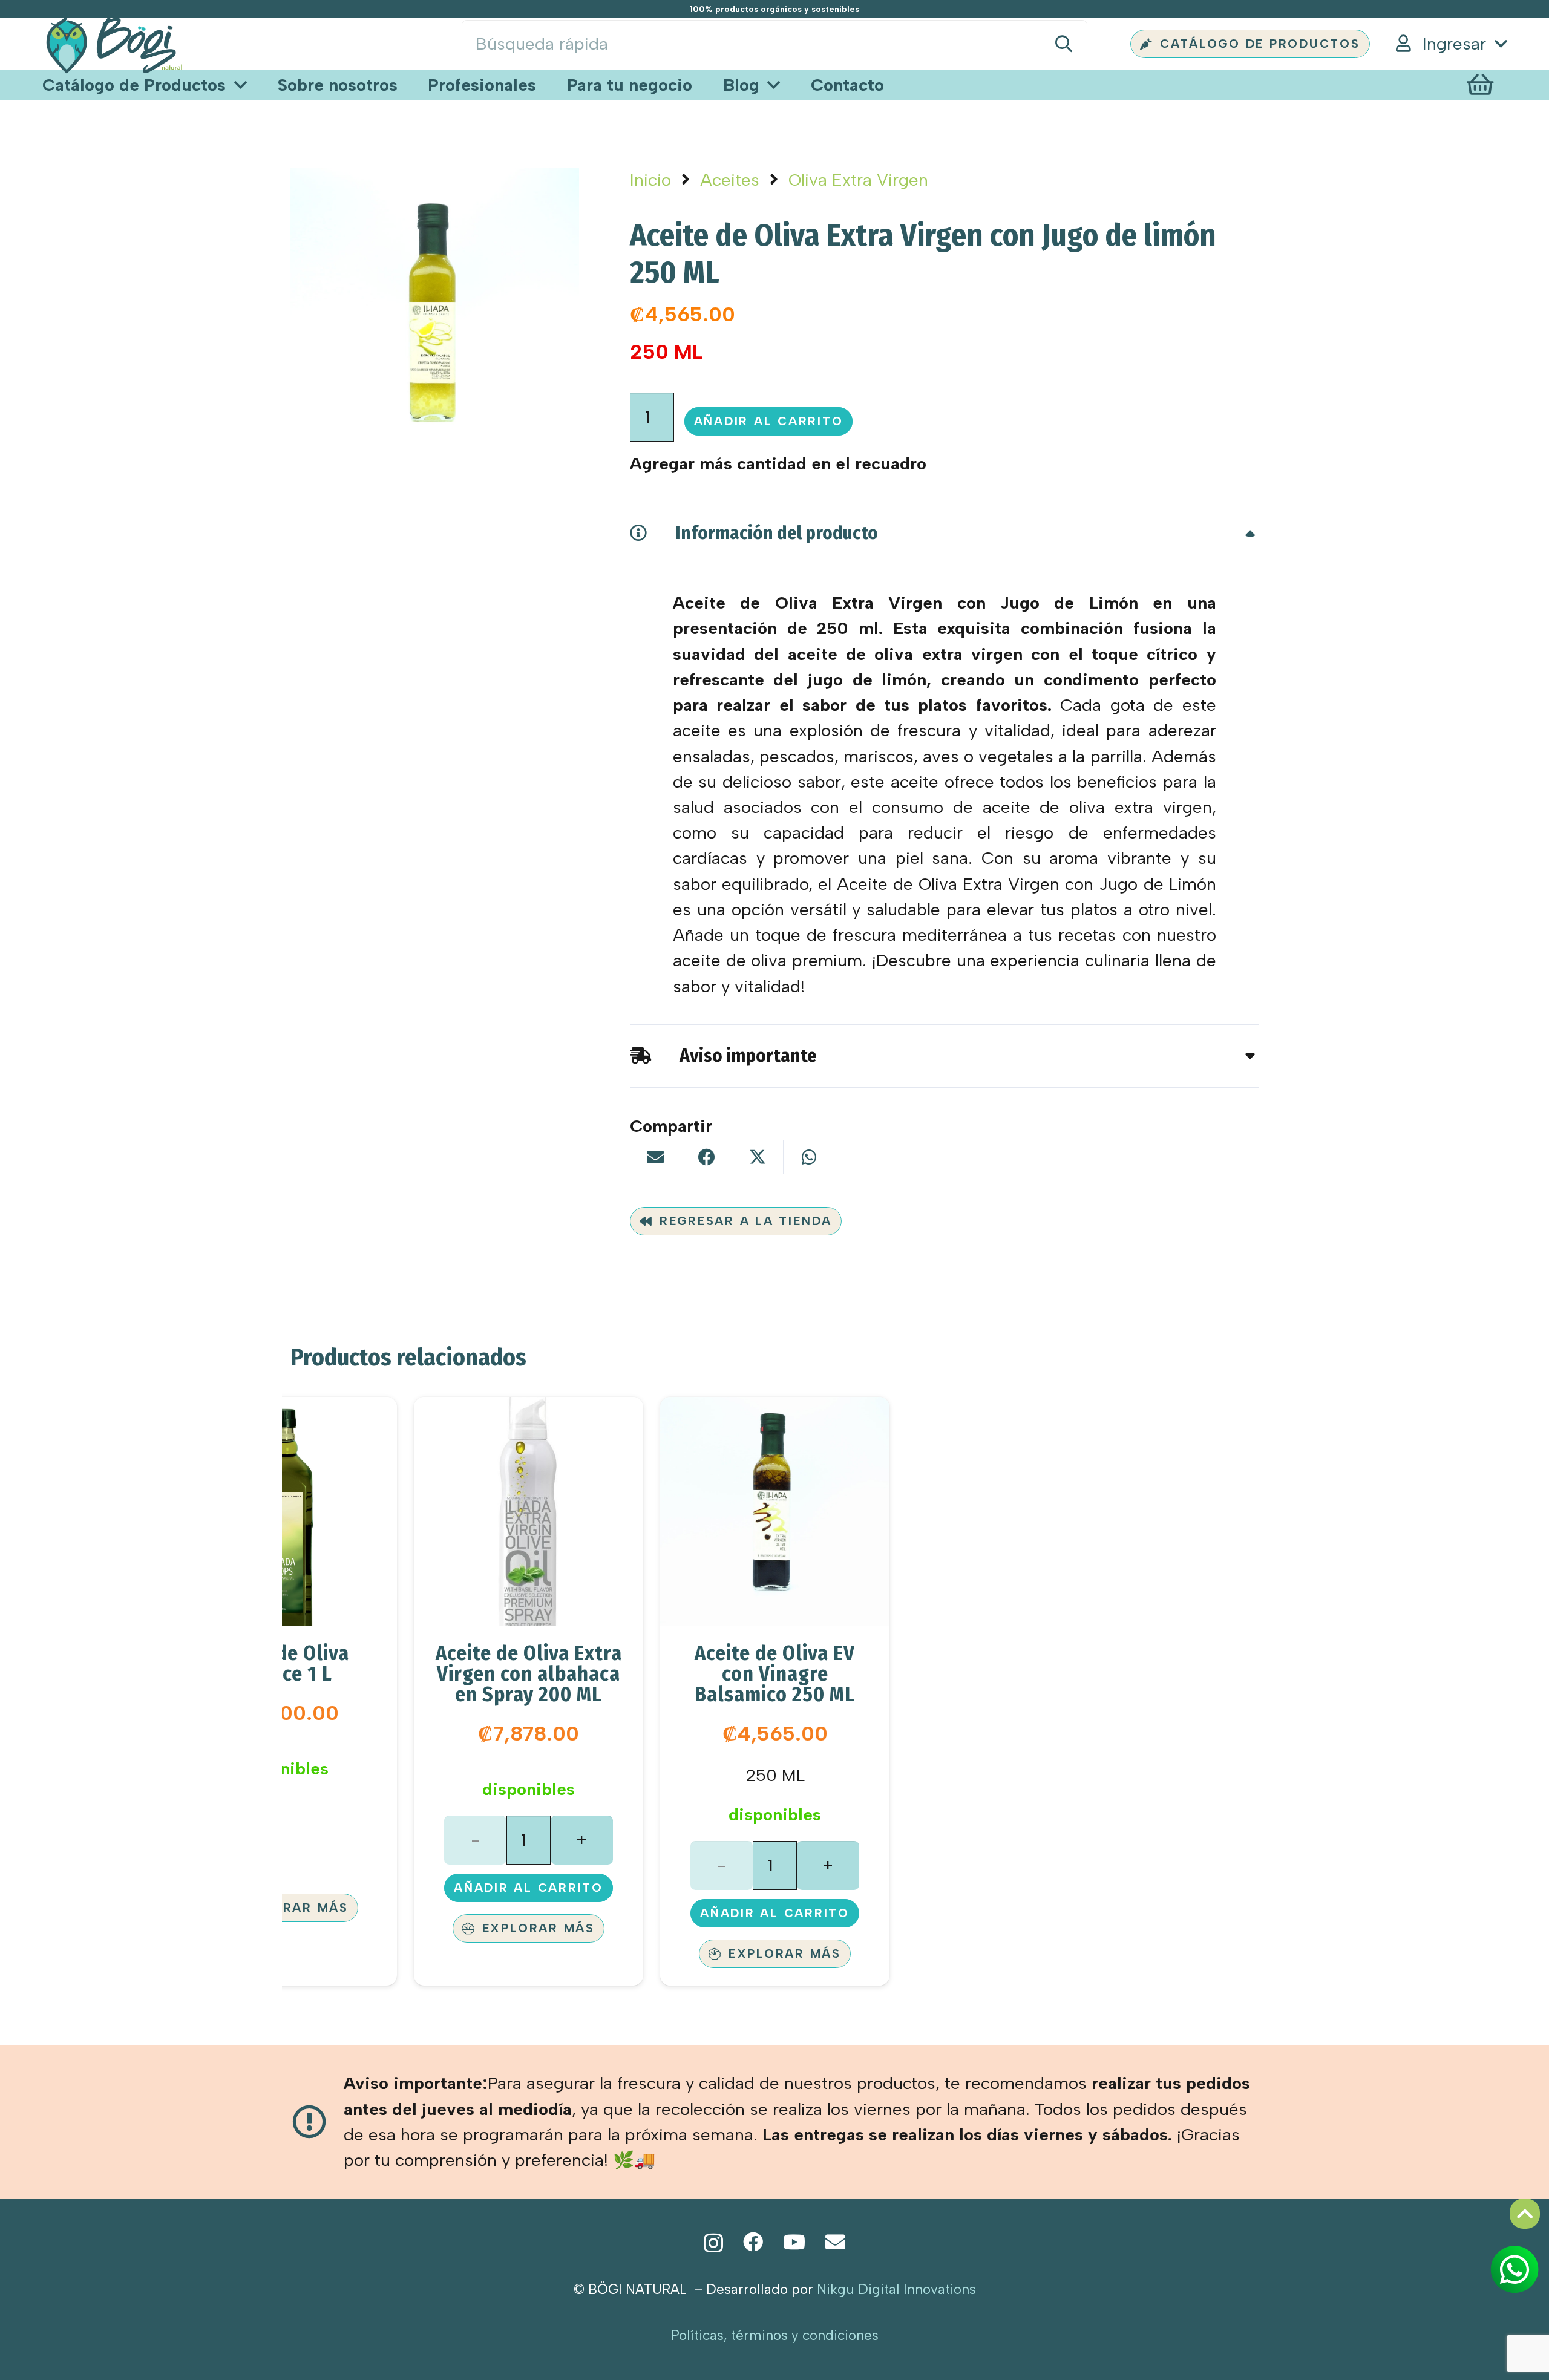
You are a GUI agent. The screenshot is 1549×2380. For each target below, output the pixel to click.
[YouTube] (794, 2242)
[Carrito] (1480, 85)
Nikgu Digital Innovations (896, 2290)
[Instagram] (713, 2243)
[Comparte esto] (707, 1157)
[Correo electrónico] (835, 2242)
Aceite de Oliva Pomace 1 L (282, 1663)
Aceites (730, 180)
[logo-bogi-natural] (114, 44)
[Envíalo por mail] (655, 1157)
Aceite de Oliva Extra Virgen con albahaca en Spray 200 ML (529, 1674)
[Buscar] (1063, 44)
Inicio (650, 180)
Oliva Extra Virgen (858, 180)
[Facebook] (753, 2242)
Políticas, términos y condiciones (775, 2336)
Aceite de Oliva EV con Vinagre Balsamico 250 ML (775, 1674)
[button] (1450, 44)
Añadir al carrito (769, 421)
